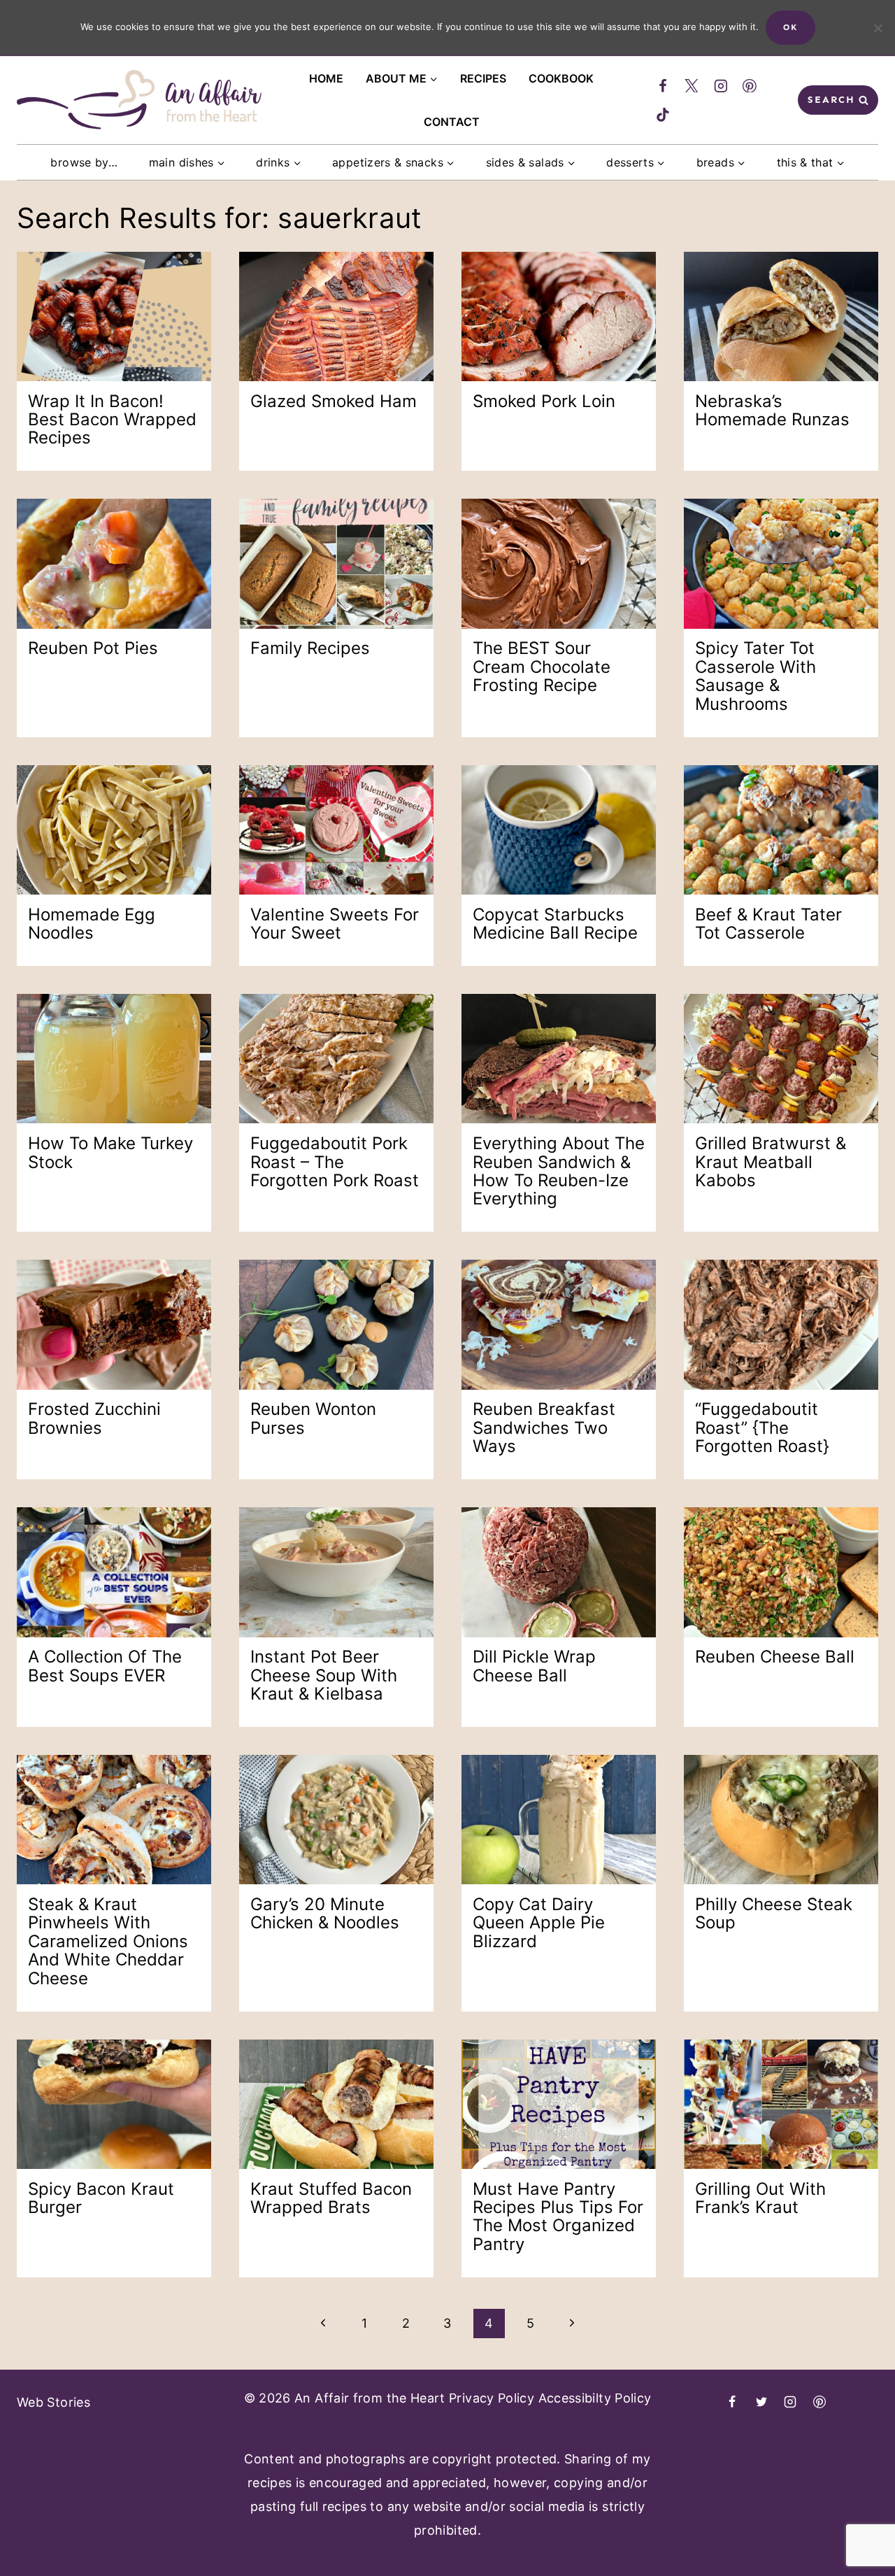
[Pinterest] (750, 86)
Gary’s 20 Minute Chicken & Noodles (325, 1913)
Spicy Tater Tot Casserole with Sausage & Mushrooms (756, 676)
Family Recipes (310, 648)
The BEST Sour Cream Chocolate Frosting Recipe (542, 667)
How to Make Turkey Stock (110, 1152)
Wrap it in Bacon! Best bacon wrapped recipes (112, 420)
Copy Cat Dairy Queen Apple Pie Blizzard (539, 1923)
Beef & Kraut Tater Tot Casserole (768, 924)
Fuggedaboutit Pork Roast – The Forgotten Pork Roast (335, 1162)
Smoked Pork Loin (544, 401)
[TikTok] (663, 115)
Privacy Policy (492, 2398)
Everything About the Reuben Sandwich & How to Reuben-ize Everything (559, 1171)
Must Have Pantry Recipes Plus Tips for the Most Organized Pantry (558, 2216)
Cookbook (561, 78)
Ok (790, 27)
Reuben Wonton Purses (313, 1418)
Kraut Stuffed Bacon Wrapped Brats (331, 2198)
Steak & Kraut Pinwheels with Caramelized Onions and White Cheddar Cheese (108, 1941)
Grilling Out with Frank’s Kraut (760, 2198)
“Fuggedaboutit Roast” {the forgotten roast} (762, 1428)
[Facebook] (663, 86)
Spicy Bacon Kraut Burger (101, 2198)
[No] (878, 28)
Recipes (483, 78)
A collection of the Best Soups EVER (105, 1666)
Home (326, 78)
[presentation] (114, 316)
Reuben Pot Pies (93, 648)
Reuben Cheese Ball (775, 1657)
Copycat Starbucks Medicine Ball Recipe (555, 924)
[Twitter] (692, 86)
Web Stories (53, 2402)
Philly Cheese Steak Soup (774, 1913)
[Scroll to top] (822, 2531)
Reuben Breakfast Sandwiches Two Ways (544, 1428)
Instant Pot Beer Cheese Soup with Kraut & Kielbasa (324, 1675)
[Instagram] (721, 86)
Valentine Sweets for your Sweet (335, 924)
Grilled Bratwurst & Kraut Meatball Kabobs (771, 1162)
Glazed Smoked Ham (334, 401)
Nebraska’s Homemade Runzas (772, 410)
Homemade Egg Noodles (92, 924)
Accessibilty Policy (595, 2398)
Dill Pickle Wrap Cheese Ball (534, 1666)
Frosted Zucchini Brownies (94, 1418)
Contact (452, 122)
